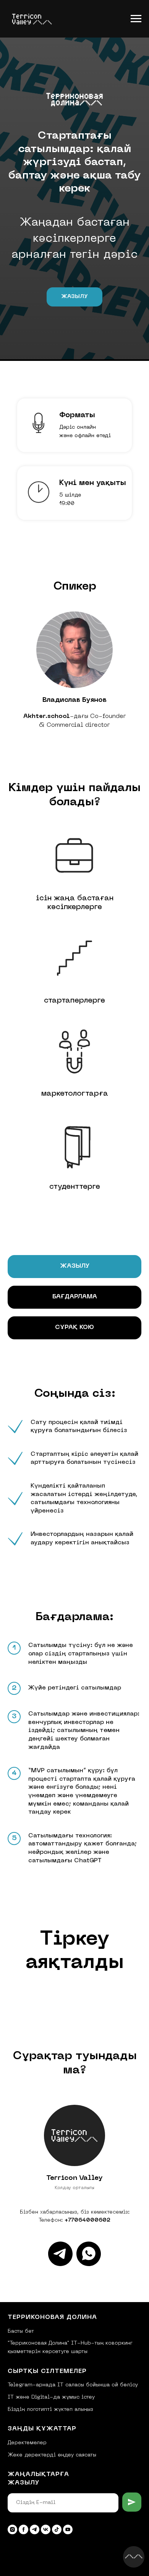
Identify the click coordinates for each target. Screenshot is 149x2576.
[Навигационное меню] (136, 19)
